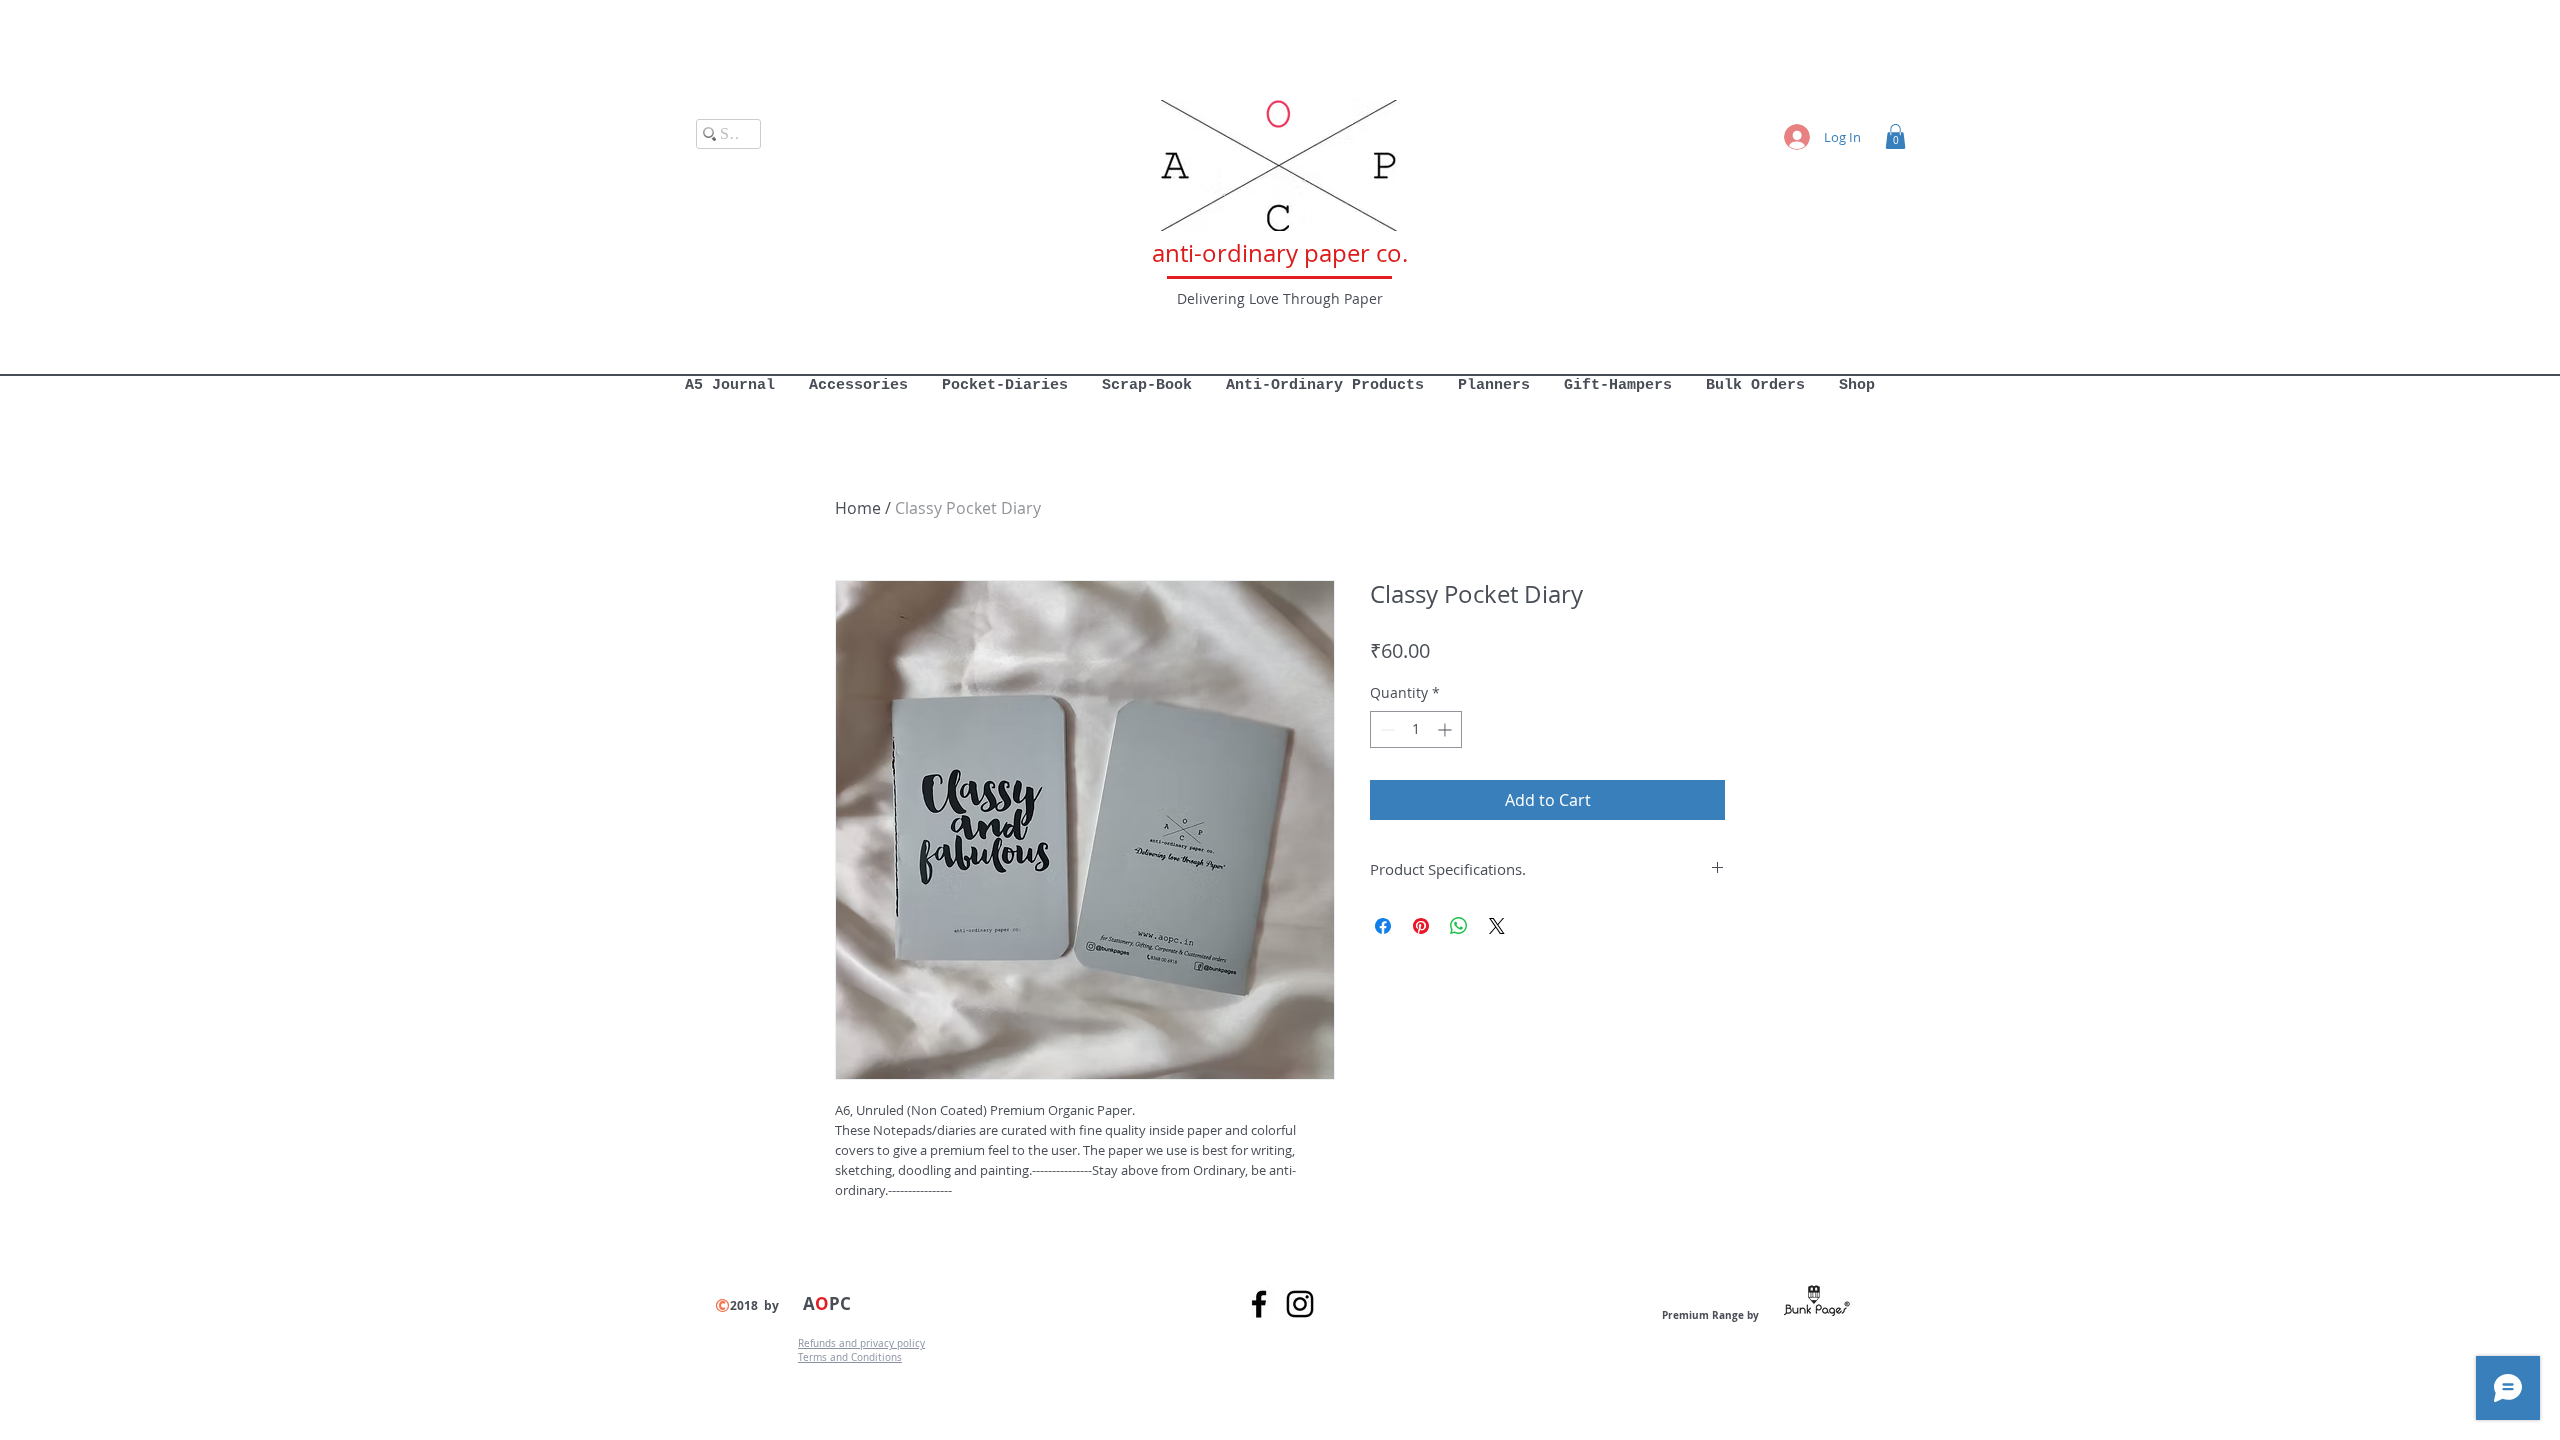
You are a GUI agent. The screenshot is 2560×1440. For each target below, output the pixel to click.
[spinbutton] (1416, 729)
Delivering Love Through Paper (1280, 298)
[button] (1895, 136)
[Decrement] (1385, 729)
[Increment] (1446, 729)
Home (858, 508)
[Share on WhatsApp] (1459, 926)
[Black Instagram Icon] (1300, 1304)
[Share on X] (1497, 926)
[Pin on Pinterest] (1421, 926)
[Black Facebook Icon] (1259, 1304)
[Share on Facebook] (1383, 926)
